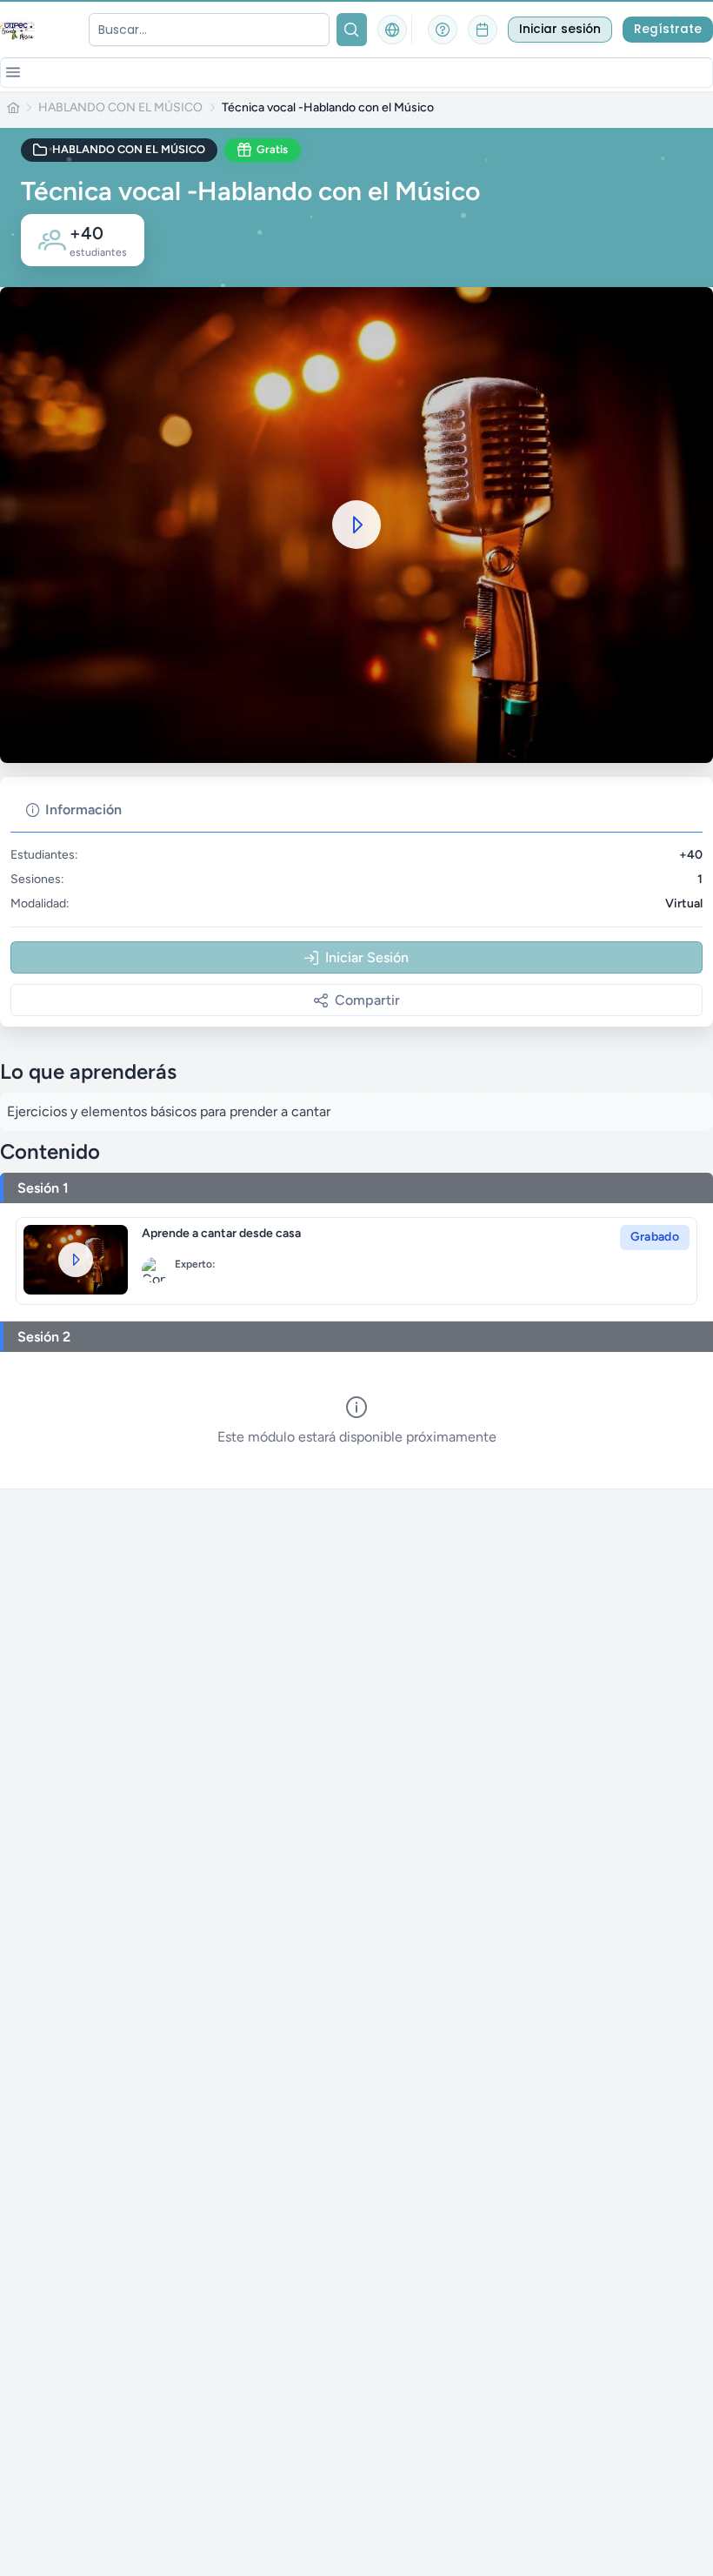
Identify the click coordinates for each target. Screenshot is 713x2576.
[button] (13, 72)
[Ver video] (76, 1260)
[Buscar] (352, 30)
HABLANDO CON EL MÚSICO (120, 108)
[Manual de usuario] (443, 30)
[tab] (74, 810)
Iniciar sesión (560, 29)
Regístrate (668, 29)
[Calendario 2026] (483, 30)
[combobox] (209, 30)
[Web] (392, 30)
